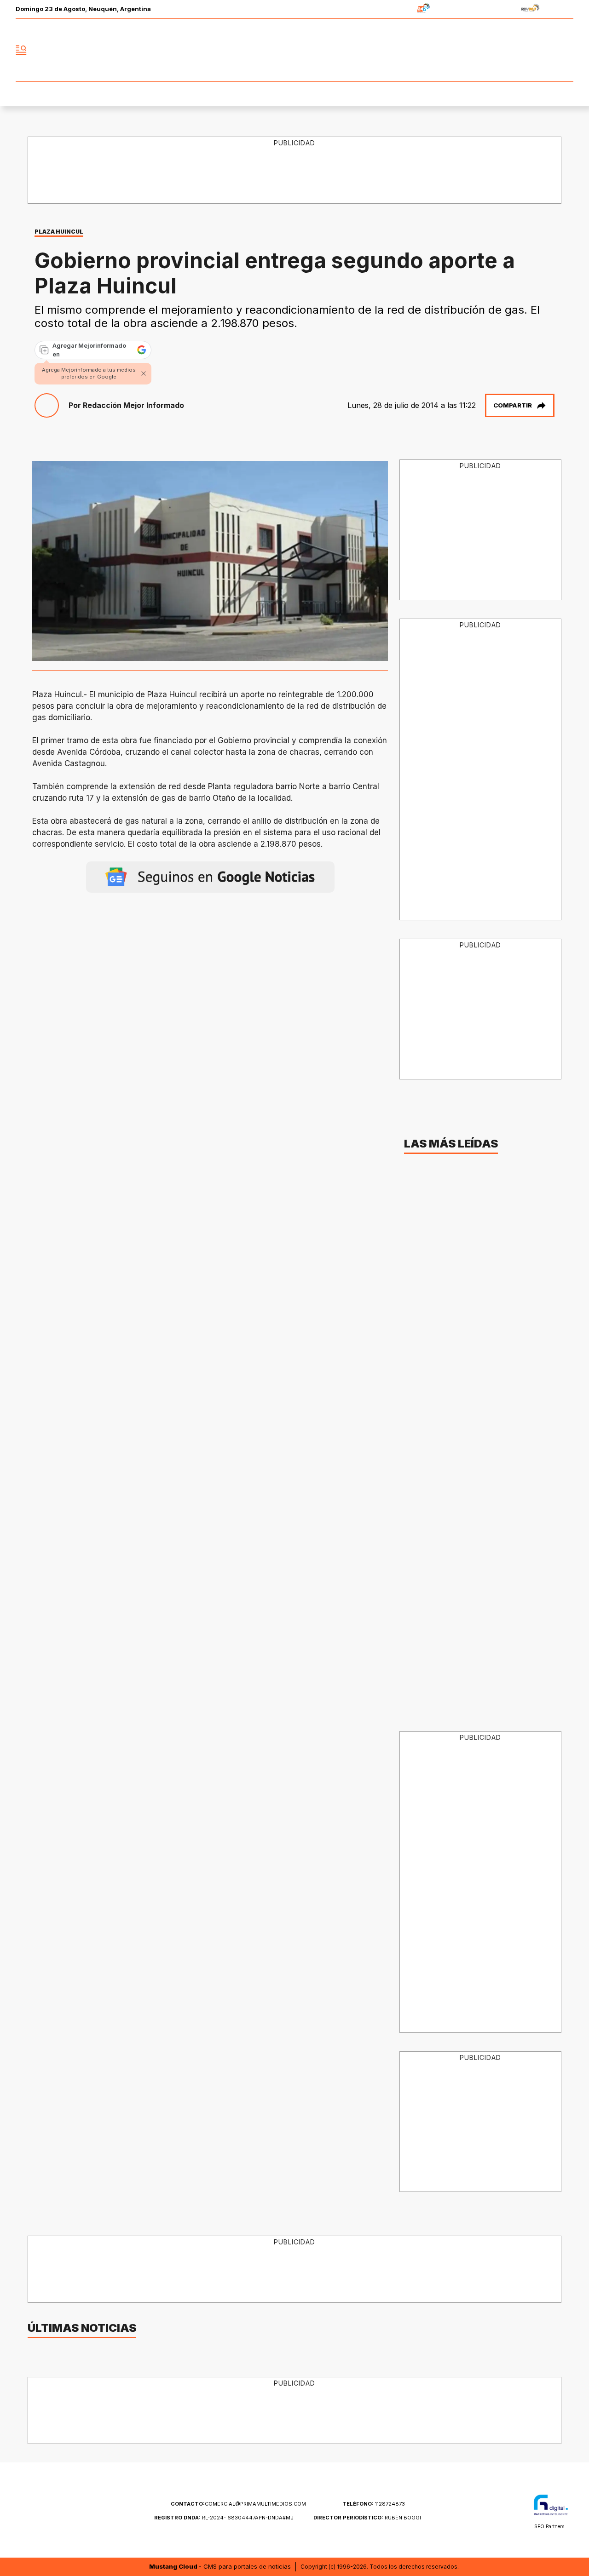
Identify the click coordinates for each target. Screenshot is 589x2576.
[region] (295, 171)
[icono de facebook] (505, 50)
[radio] (395, 9)
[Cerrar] (144, 373)
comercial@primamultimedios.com (238, 2504)
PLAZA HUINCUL (59, 232)
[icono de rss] (566, 50)
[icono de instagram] (546, 50)
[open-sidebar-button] (21, 50)
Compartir (513, 405)
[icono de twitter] (525, 50)
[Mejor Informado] (294, 50)
